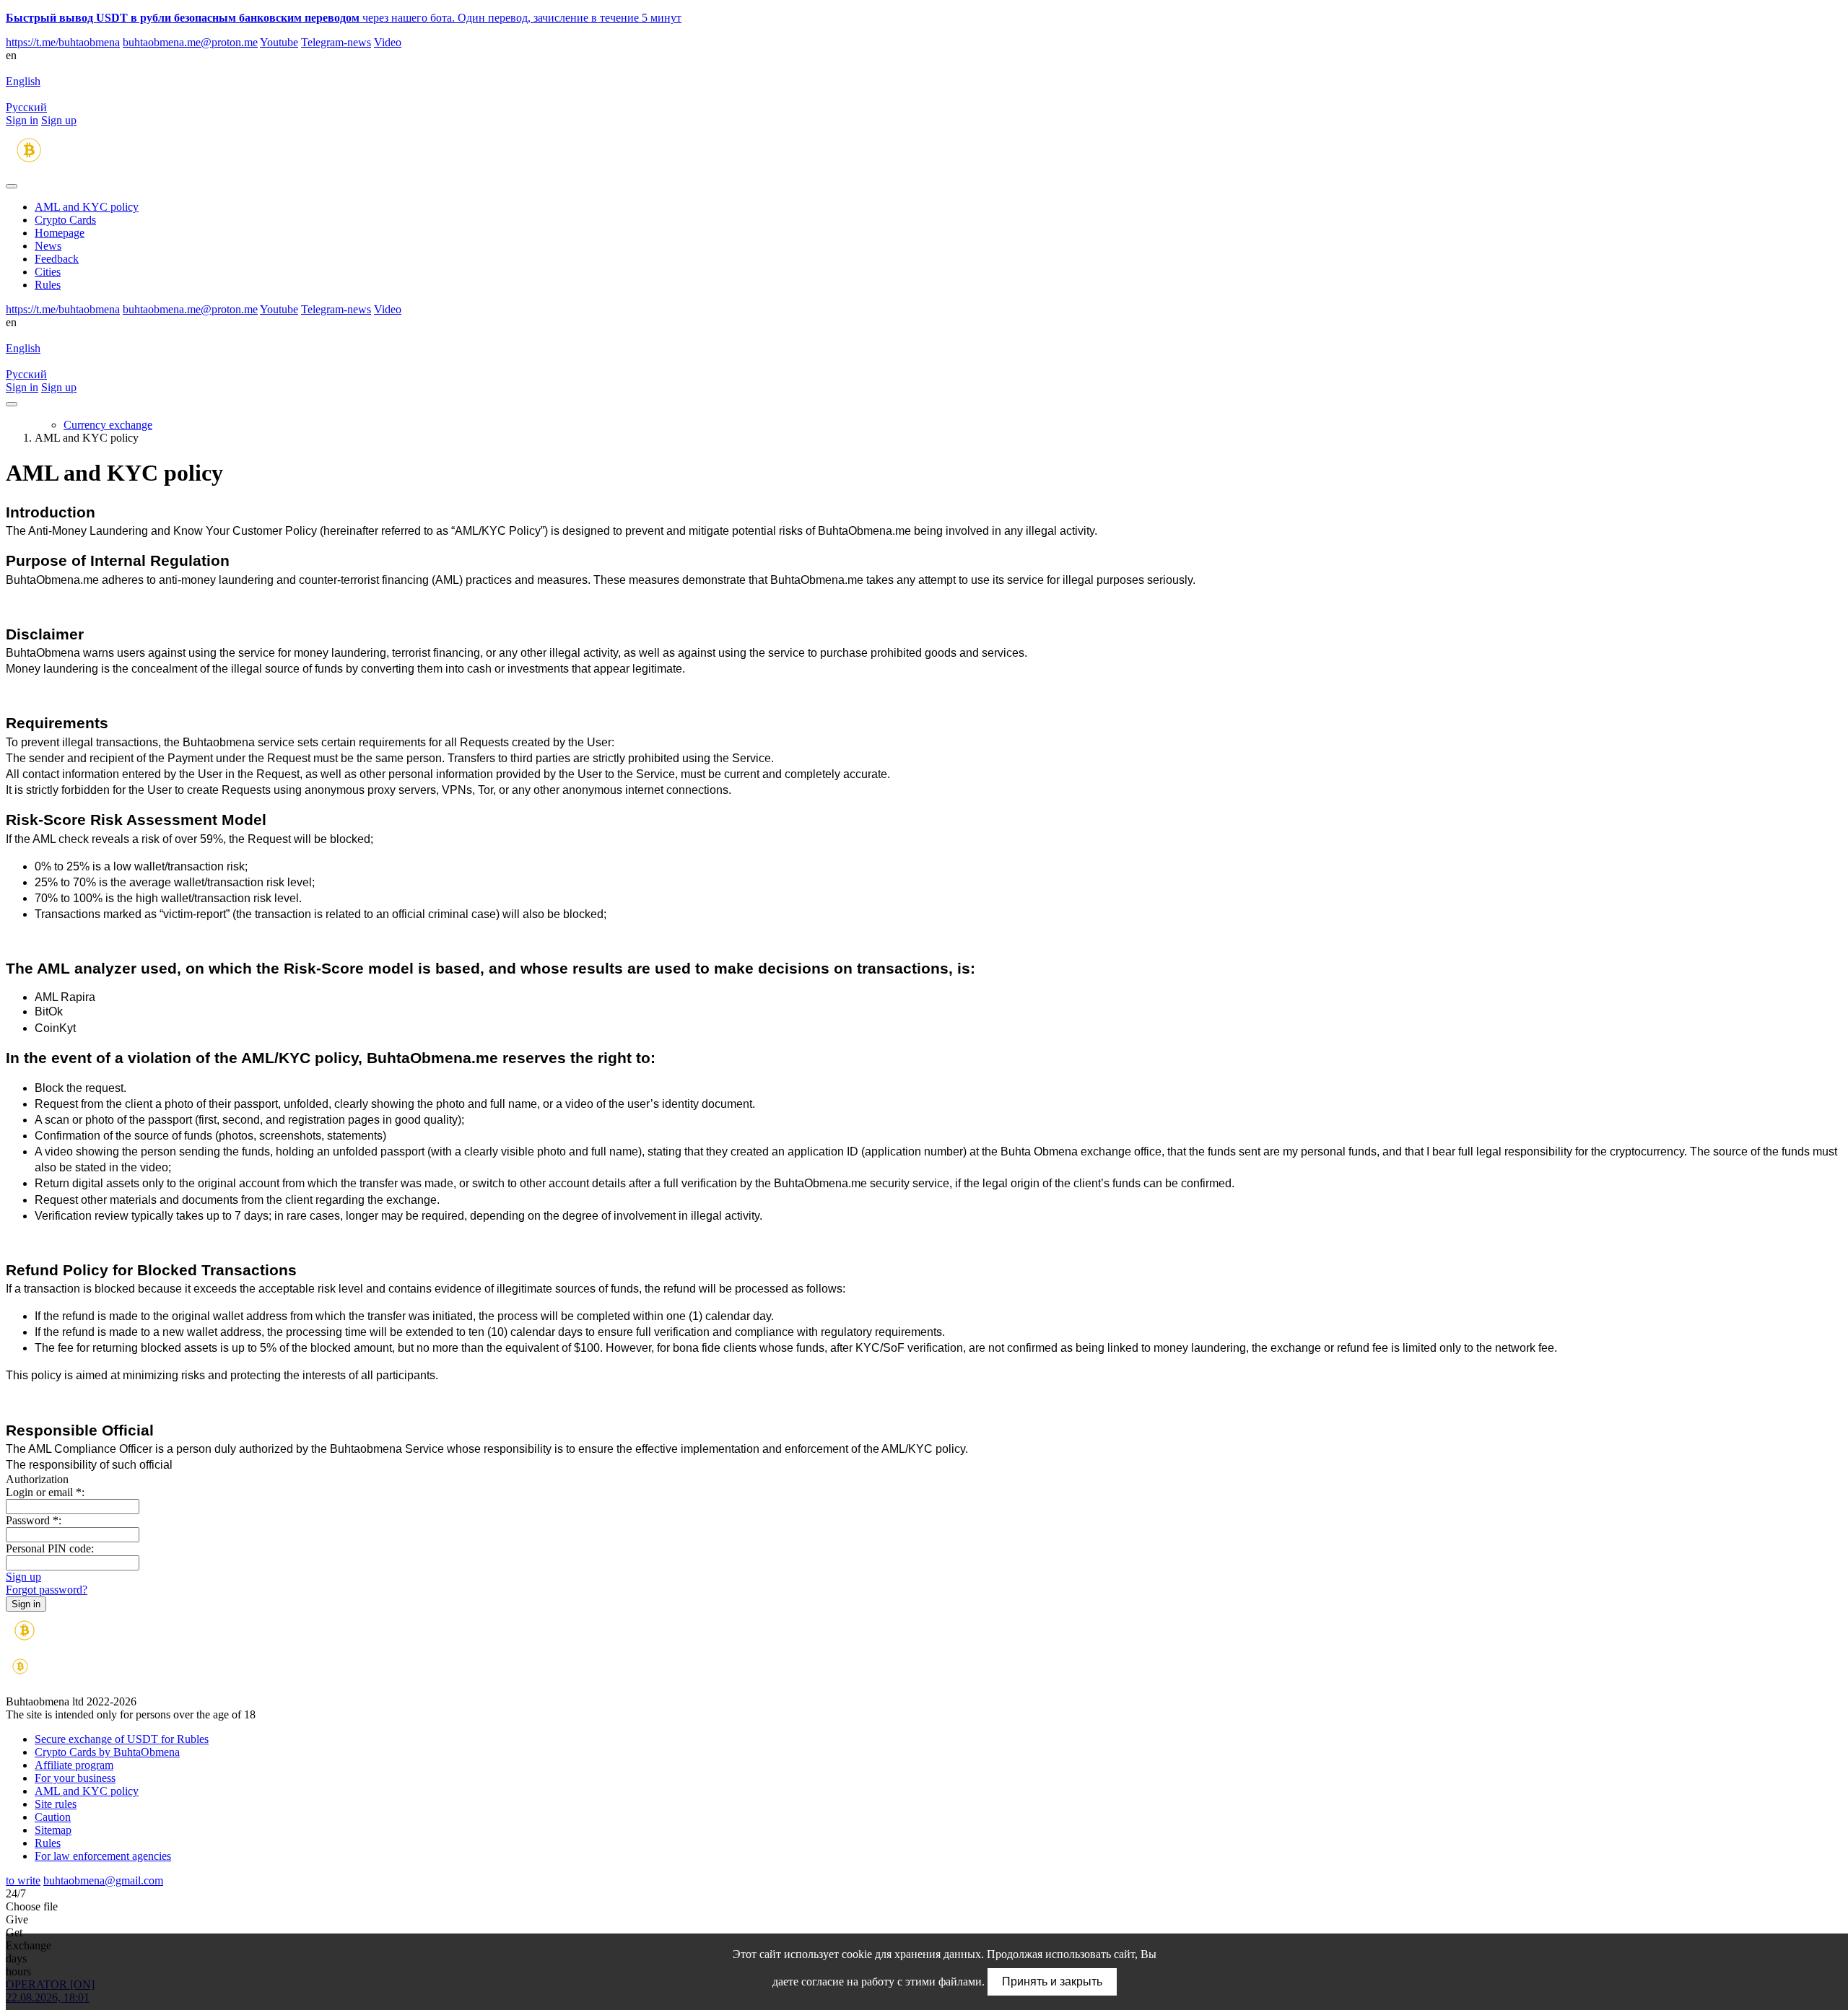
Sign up (59, 120)
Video (388, 42)
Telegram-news (336, 42)
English (23, 81)
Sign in (22, 120)
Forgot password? (47, 1590)
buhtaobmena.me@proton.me (190, 42)
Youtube (279, 42)
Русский (26, 107)
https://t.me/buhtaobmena (63, 42)
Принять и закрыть (1052, 1981)
